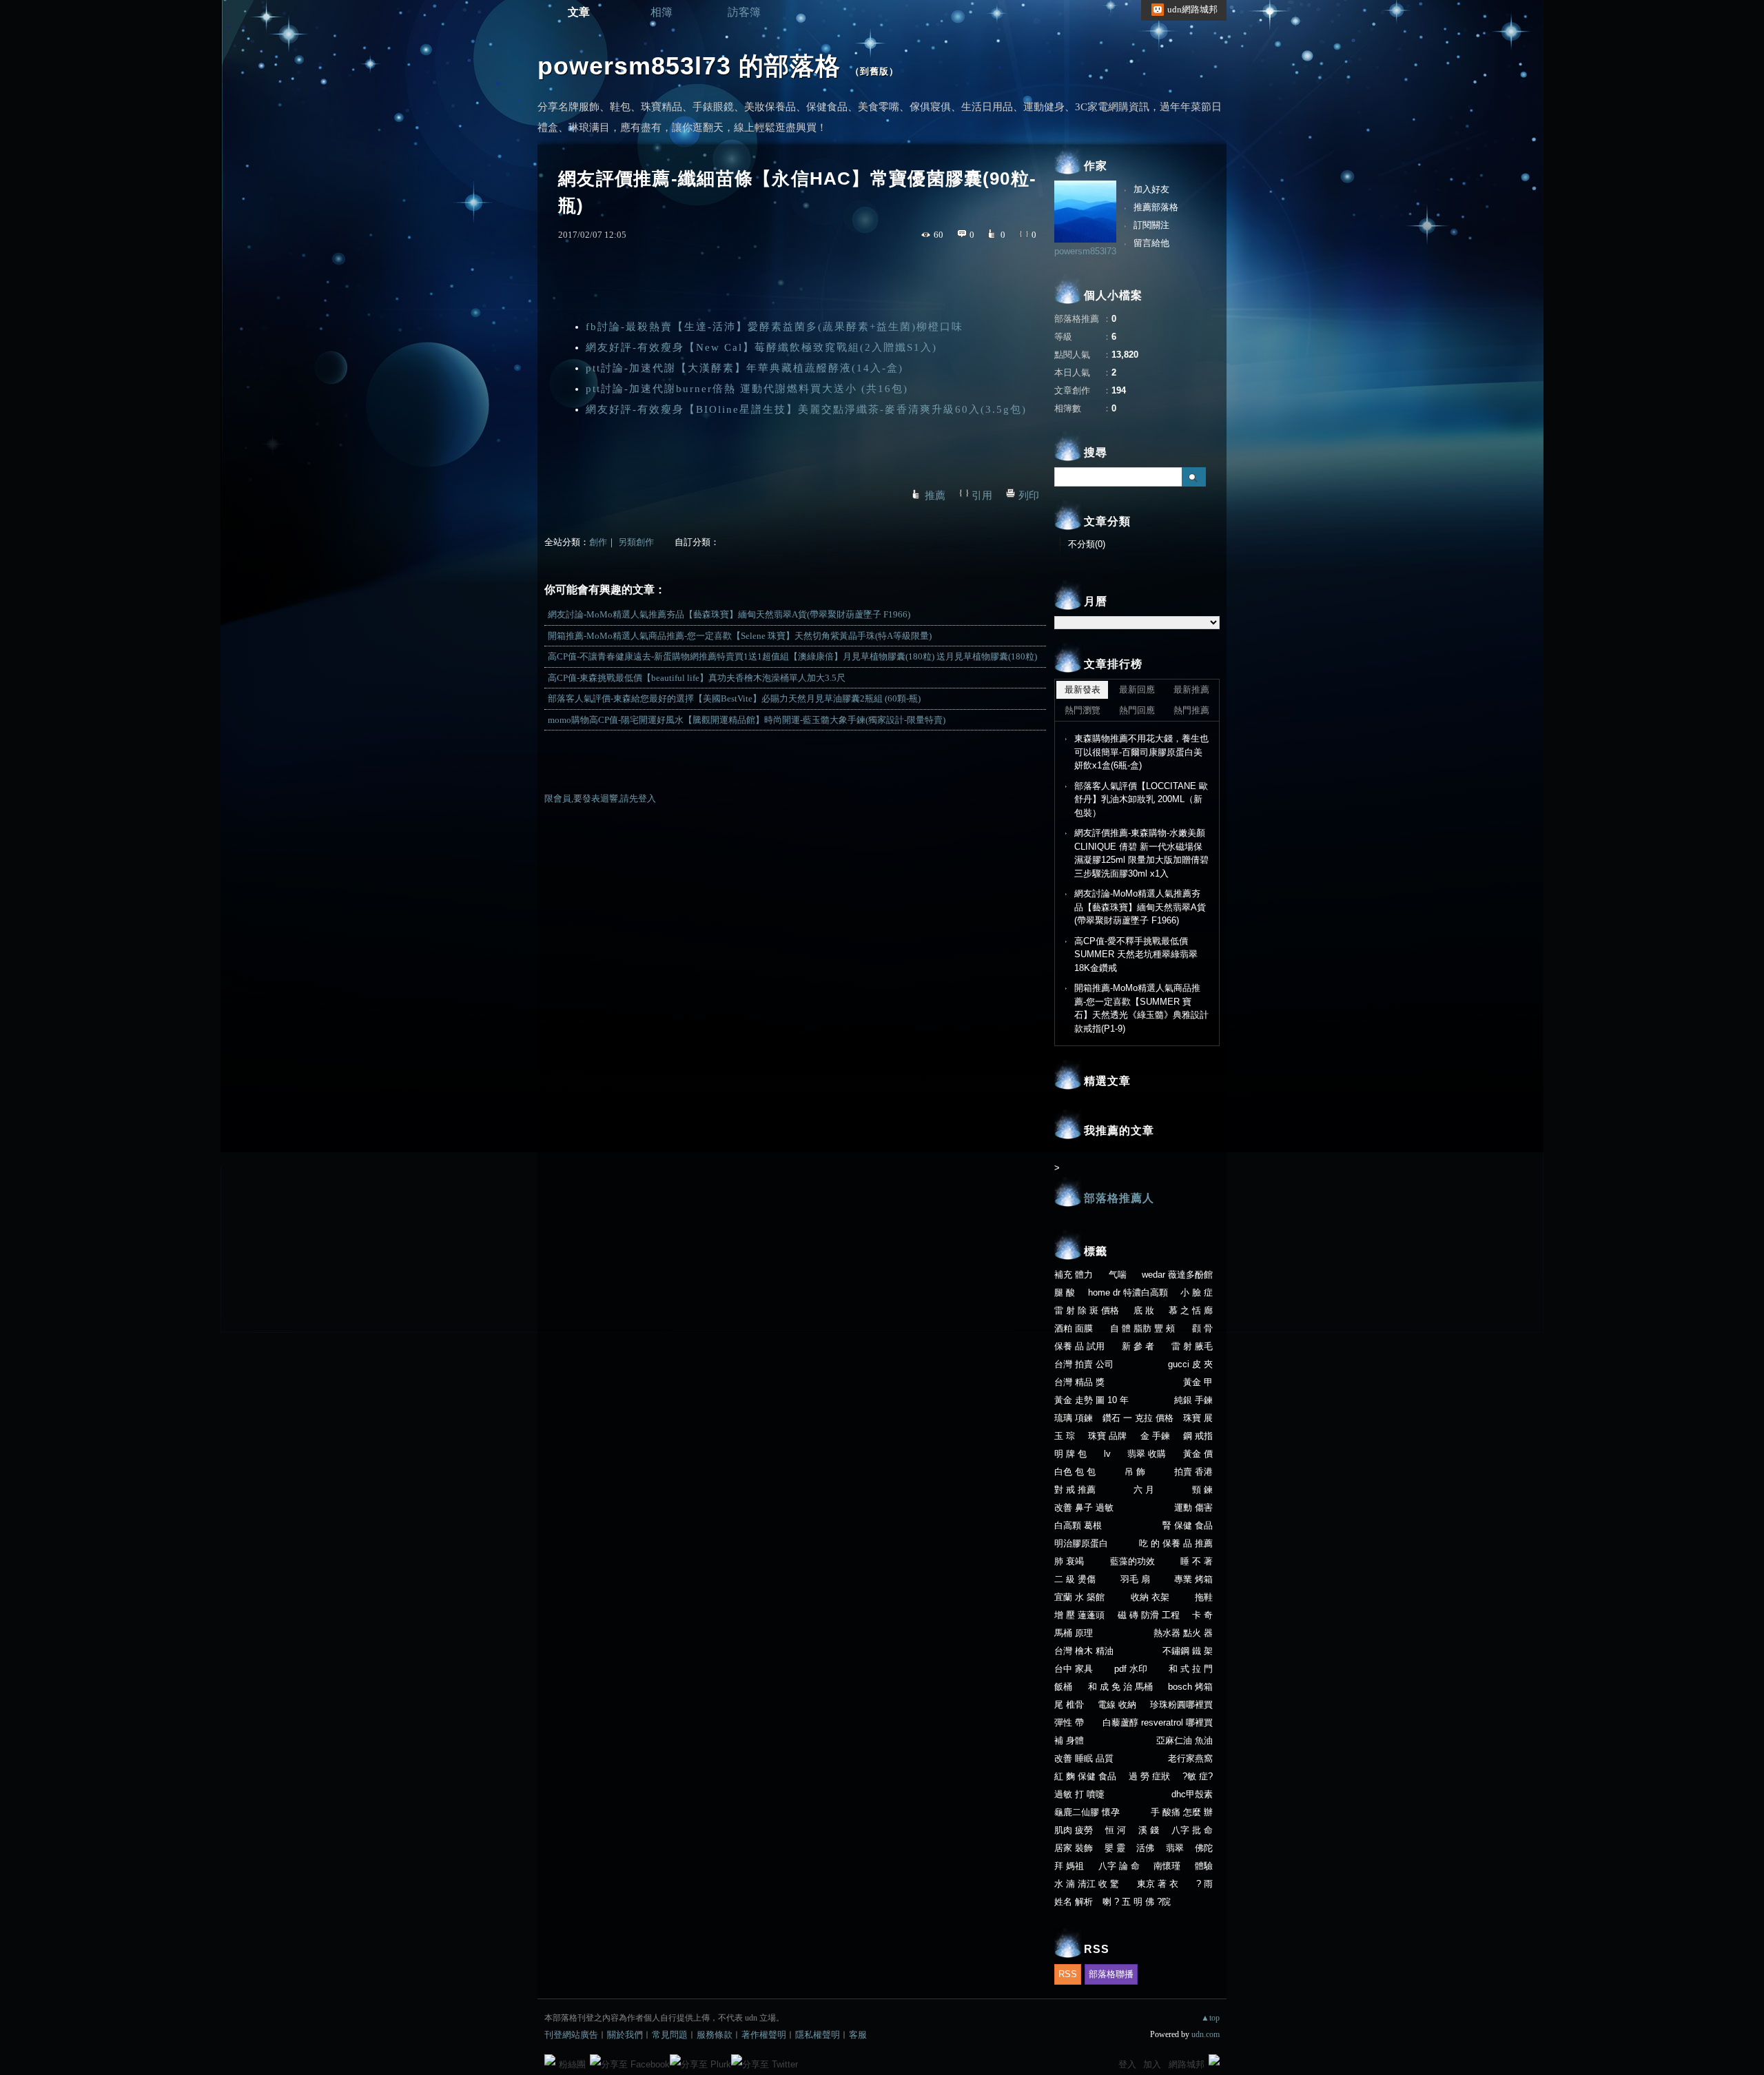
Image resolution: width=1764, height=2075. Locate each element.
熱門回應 (1137, 710)
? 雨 (1204, 1884)
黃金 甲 (1198, 1382)
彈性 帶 (1069, 1723)
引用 (982, 495)
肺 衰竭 (1069, 1561)
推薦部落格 (1156, 207)
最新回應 (1137, 689)
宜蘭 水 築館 (1079, 1597)
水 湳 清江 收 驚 (1087, 1884)
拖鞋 (1204, 1597)
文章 (579, 12)
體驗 (1204, 1866)
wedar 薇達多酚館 (1177, 1275)
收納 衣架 (1150, 1597)
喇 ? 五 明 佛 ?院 (1137, 1902)
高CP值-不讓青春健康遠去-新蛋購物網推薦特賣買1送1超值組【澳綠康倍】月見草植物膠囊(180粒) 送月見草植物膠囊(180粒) (792, 656)
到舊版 (874, 71)
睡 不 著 (1197, 1561)
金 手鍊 (1155, 1436)
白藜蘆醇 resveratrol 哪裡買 (1158, 1723)
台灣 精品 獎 (1079, 1382)
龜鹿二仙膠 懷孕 (1087, 1812)
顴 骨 (1202, 1328)
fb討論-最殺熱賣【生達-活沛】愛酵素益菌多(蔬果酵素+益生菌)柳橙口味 (775, 327)
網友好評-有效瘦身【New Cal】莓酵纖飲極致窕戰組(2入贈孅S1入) (761, 347)
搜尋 (1194, 477)
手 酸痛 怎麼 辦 (1182, 1812)
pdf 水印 (1131, 1669)
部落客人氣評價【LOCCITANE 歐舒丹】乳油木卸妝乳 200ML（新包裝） (1141, 799)
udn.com (1206, 2034)
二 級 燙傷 (1075, 1579)
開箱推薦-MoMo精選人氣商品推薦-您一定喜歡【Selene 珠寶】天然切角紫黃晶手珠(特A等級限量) (740, 636)
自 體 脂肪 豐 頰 (1142, 1328)
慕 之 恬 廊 (1191, 1310)
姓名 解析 (1074, 1902)
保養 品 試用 (1079, 1346)
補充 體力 (1074, 1275)
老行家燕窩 (1190, 1758)
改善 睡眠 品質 (1084, 1758)
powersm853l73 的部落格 (689, 66)
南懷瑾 (1167, 1866)
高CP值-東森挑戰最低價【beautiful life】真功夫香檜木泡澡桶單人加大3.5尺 (697, 678)
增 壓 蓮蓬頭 (1079, 1615)
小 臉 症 (1197, 1292)
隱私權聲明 (818, 2035)
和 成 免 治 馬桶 (1120, 1687)
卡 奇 (1202, 1615)
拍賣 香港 (1193, 1472)
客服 (858, 2035)
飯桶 (1063, 1687)
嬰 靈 (1115, 1848)
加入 (1152, 2064)
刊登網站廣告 (571, 2035)
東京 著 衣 (1158, 1884)
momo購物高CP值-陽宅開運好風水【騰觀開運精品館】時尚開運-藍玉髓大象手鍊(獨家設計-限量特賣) (747, 720)
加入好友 (1151, 189)
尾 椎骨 (1069, 1705)
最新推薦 (1191, 689)
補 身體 (1069, 1740)
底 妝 (1144, 1310)
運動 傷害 (1193, 1507)
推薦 (935, 495)
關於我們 (625, 2035)
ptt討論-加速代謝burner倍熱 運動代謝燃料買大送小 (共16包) (747, 389)
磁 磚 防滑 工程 (1149, 1615)
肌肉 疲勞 (1074, 1830)
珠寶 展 (1198, 1418)
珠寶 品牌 (1107, 1436)
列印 (1029, 495)
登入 (1127, 2064)
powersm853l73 (1085, 251)
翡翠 (1175, 1848)
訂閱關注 (1151, 225)
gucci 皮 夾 (1190, 1364)
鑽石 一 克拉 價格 (1138, 1418)
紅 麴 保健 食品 (1085, 1776)
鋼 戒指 (1198, 1436)
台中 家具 (1074, 1669)
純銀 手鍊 (1193, 1400)
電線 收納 (1117, 1705)
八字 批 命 (1192, 1830)
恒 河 (1116, 1830)
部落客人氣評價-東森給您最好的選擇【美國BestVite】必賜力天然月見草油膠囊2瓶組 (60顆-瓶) (734, 698)
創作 (598, 542)
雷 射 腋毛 (1192, 1346)
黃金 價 (1198, 1454)
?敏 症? (1198, 1776)
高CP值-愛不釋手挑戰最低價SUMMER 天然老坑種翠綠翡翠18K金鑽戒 (1136, 954)
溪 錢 (1149, 1830)
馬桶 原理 (1074, 1633)
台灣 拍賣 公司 (1084, 1364)
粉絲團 (572, 2064)
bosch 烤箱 (1190, 1687)
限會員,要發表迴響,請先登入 (600, 798)
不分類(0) (1087, 544)
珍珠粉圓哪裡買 (1181, 1705)
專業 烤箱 (1193, 1579)
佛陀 (1204, 1848)
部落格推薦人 (1119, 1198)
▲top (1210, 2018)
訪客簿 (744, 12)
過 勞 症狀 (1149, 1776)
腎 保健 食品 (1188, 1525)
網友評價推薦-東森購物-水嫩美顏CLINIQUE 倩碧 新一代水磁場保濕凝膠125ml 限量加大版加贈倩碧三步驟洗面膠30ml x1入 (1141, 853)
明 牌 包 (1070, 1454)
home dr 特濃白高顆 (1128, 1292)
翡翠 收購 (1147, 1454)
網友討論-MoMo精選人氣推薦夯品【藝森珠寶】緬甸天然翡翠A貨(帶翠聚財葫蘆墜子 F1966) (729, 614)
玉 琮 (1065, 1436)
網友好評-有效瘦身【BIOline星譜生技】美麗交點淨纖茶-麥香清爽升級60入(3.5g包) (806, 409)
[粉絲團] (550, 2060)
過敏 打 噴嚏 (1079, 1794)
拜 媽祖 (1069, 1866)
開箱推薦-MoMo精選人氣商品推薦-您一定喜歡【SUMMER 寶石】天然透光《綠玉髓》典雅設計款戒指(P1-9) (1141, 1008)
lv (1107, 1454)
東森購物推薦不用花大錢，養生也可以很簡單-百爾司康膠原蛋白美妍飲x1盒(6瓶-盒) (1141, 752)
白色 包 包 (1075, 1472)
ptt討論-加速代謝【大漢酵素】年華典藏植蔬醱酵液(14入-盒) (745, 368)
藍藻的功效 (1132, 1561)
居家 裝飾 (1074, 1848)
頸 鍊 (1202, 1490)
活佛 (1145, 1848)
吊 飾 (1135, 1472)
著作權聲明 (764, 2035)
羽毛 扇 (1135, 1579)
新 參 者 (1138, 1346)
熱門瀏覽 (1083, 710)
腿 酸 (1065, 1292)
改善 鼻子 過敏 (1084, 1507)
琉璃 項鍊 (1074, 1418)
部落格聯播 (1111, 1974)
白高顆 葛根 (1078, 1525)
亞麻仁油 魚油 (1184, 1740)
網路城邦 (1187, 2064)
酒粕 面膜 (1074, 1328)
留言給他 (1151, 243)
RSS (1068, 1974)
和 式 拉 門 (1191, 1669)
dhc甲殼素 (1192, 1794)
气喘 (1118, 1275)
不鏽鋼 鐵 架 (1188, 1651)
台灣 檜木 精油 (1084, 1651)
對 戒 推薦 (1075, 1490)
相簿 (661, 12)
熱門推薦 (1191, 710)
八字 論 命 (1119, 1866)
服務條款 (715, 2035)
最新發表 (1083, 689)
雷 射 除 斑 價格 (1087, 1310)
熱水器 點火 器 (1183, 1633)
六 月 (1144, 1490)
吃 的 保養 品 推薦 (1176, 1543)
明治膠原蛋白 (1081, 1543)
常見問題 (670, 2035)
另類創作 (636, 542)
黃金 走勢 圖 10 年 (1091, 1400)
